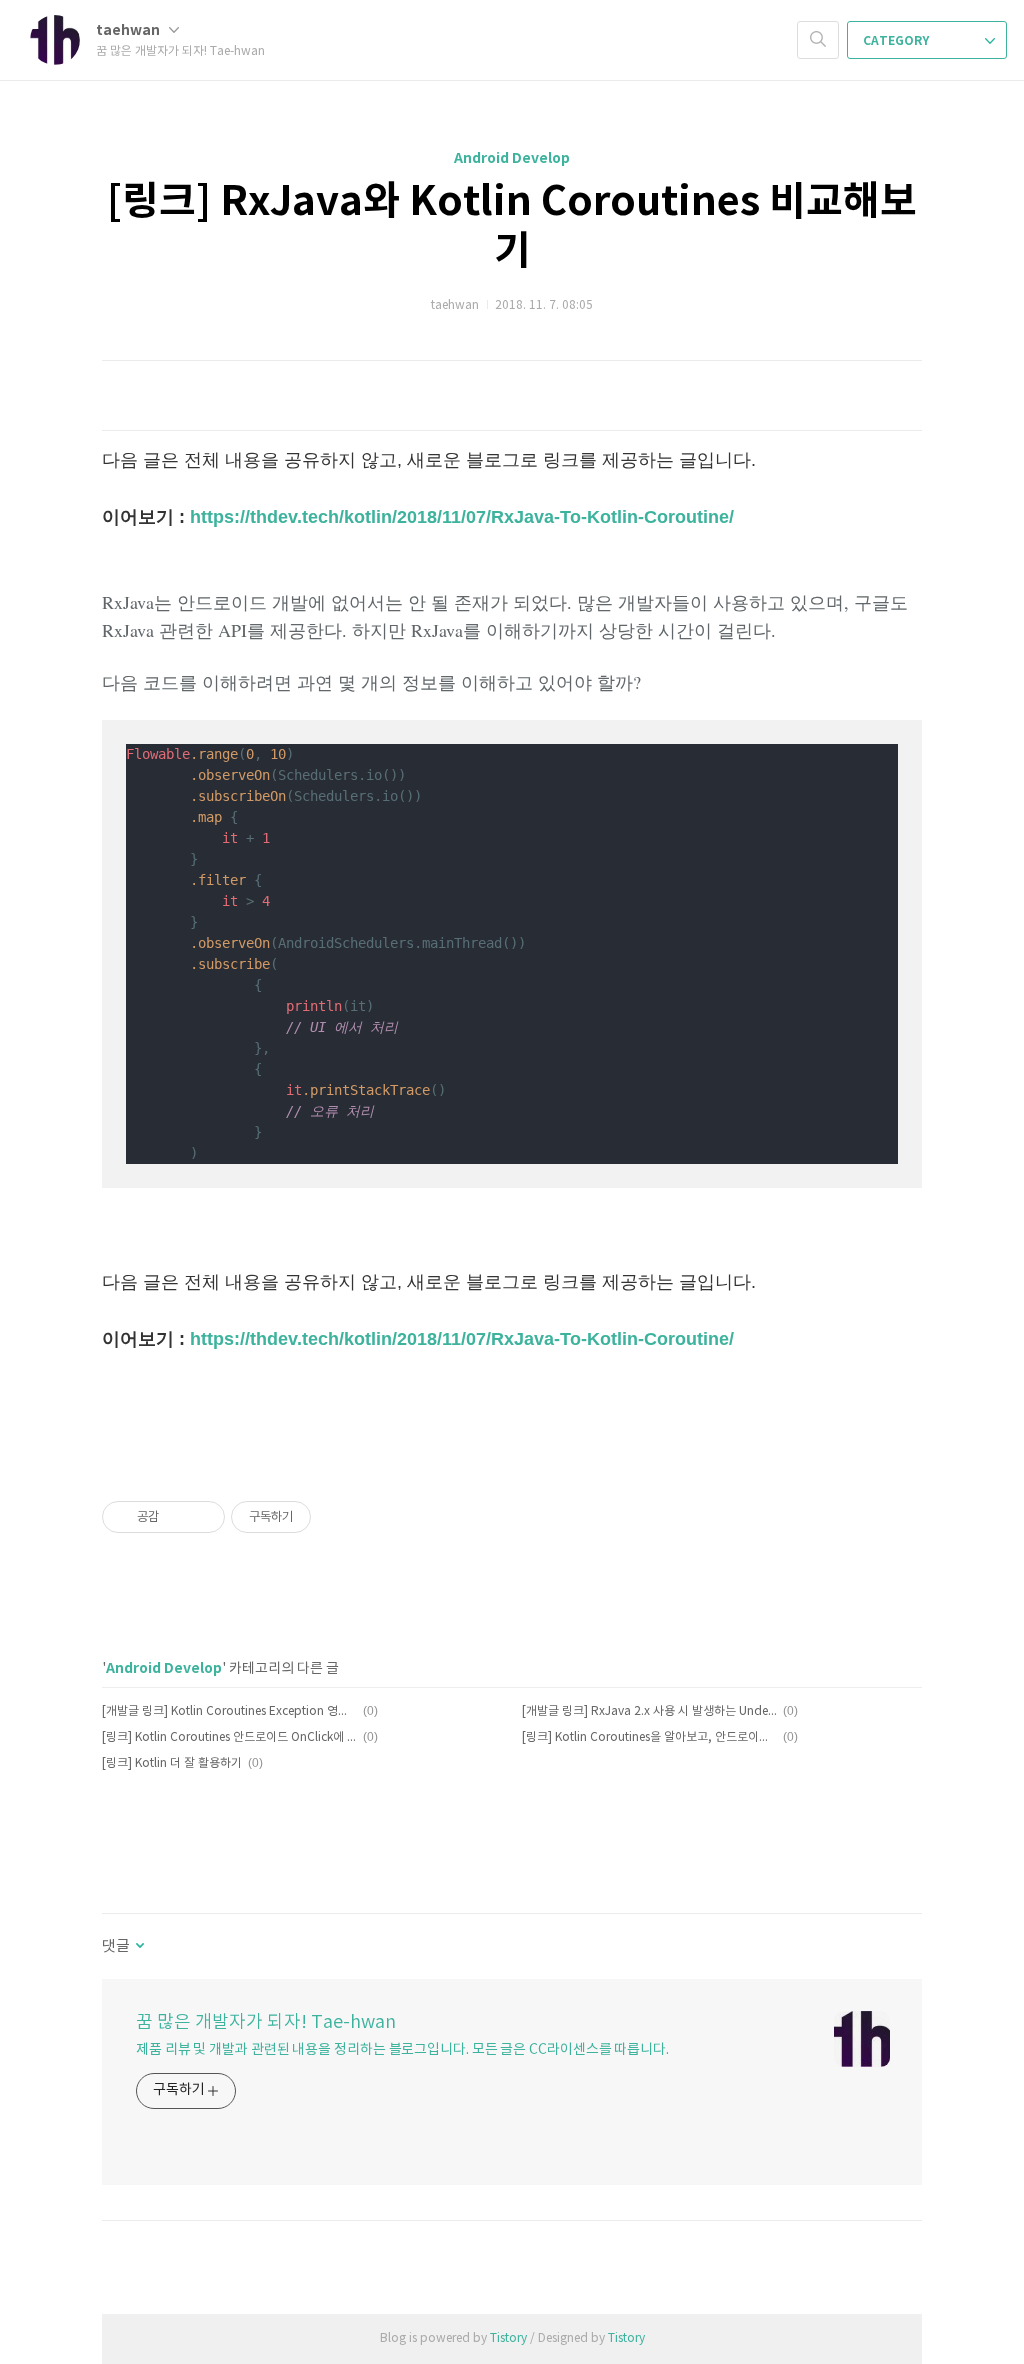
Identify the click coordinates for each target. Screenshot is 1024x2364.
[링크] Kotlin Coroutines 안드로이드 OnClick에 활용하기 (229, 1737)
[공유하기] (177, 1517)
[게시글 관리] (202, 1517)
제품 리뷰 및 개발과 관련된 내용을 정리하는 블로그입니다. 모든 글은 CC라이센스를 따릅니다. (402, 2050)
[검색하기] (818, 40)
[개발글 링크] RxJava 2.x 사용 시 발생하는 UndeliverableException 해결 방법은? (649, 1711)
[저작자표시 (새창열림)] (320, 1517)
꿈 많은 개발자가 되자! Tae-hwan (266, 2022)
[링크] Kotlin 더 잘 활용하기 (172, 1763)
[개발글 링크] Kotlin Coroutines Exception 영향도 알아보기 (229, 1711)
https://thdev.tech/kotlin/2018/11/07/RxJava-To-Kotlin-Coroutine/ (462, 517)
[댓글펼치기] (138, 1947)
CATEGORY (897, 41)
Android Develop (512, 158)
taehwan (129, 30)
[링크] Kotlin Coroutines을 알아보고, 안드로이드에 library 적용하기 (649, 1737)
